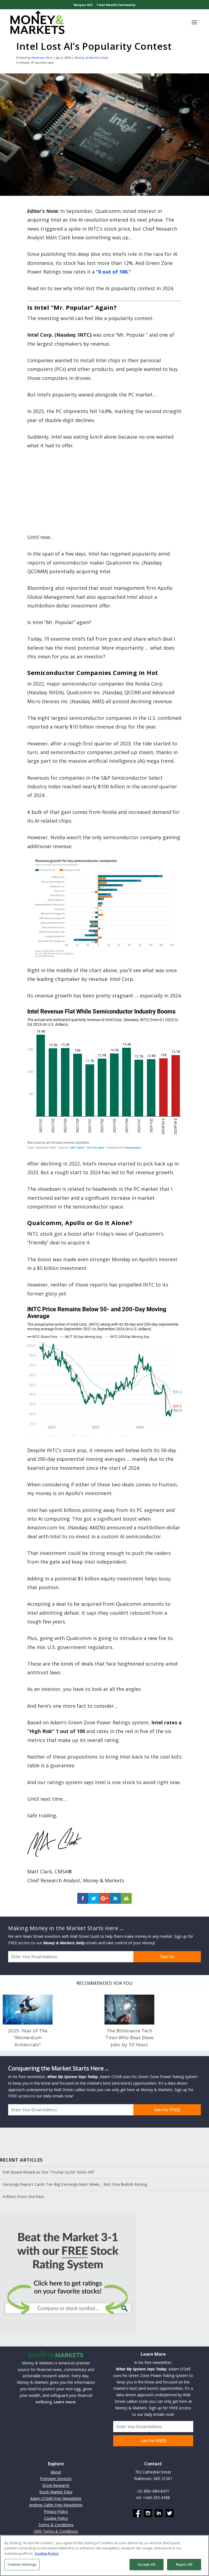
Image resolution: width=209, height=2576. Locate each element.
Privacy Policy (56, 2511)
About (56, 2472)
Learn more (64, 2402)
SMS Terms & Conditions (56, 2531)
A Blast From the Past (23, 2197)
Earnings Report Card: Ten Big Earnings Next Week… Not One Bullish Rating (75, 2184)
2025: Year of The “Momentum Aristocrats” (28, 2038)
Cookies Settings (22, 2564)
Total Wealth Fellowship (116, 5)
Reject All (184, 2564)
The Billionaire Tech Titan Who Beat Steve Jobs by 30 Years (129, 2038)
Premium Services (56, 2479)
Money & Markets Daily (91, 58)
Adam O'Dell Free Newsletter (56, 2498)
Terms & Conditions (56, 2525)
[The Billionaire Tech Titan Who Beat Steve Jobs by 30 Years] (129, 2010)
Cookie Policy (56, 2518)
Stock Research (56, 2485)
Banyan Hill (83, 5)
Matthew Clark (42, 58)
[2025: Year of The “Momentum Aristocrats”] (28, 2010)
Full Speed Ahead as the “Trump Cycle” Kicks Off (48, 2172)
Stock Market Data (56, 2492)
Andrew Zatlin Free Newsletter (56, 2505)
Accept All (147, 2564)
